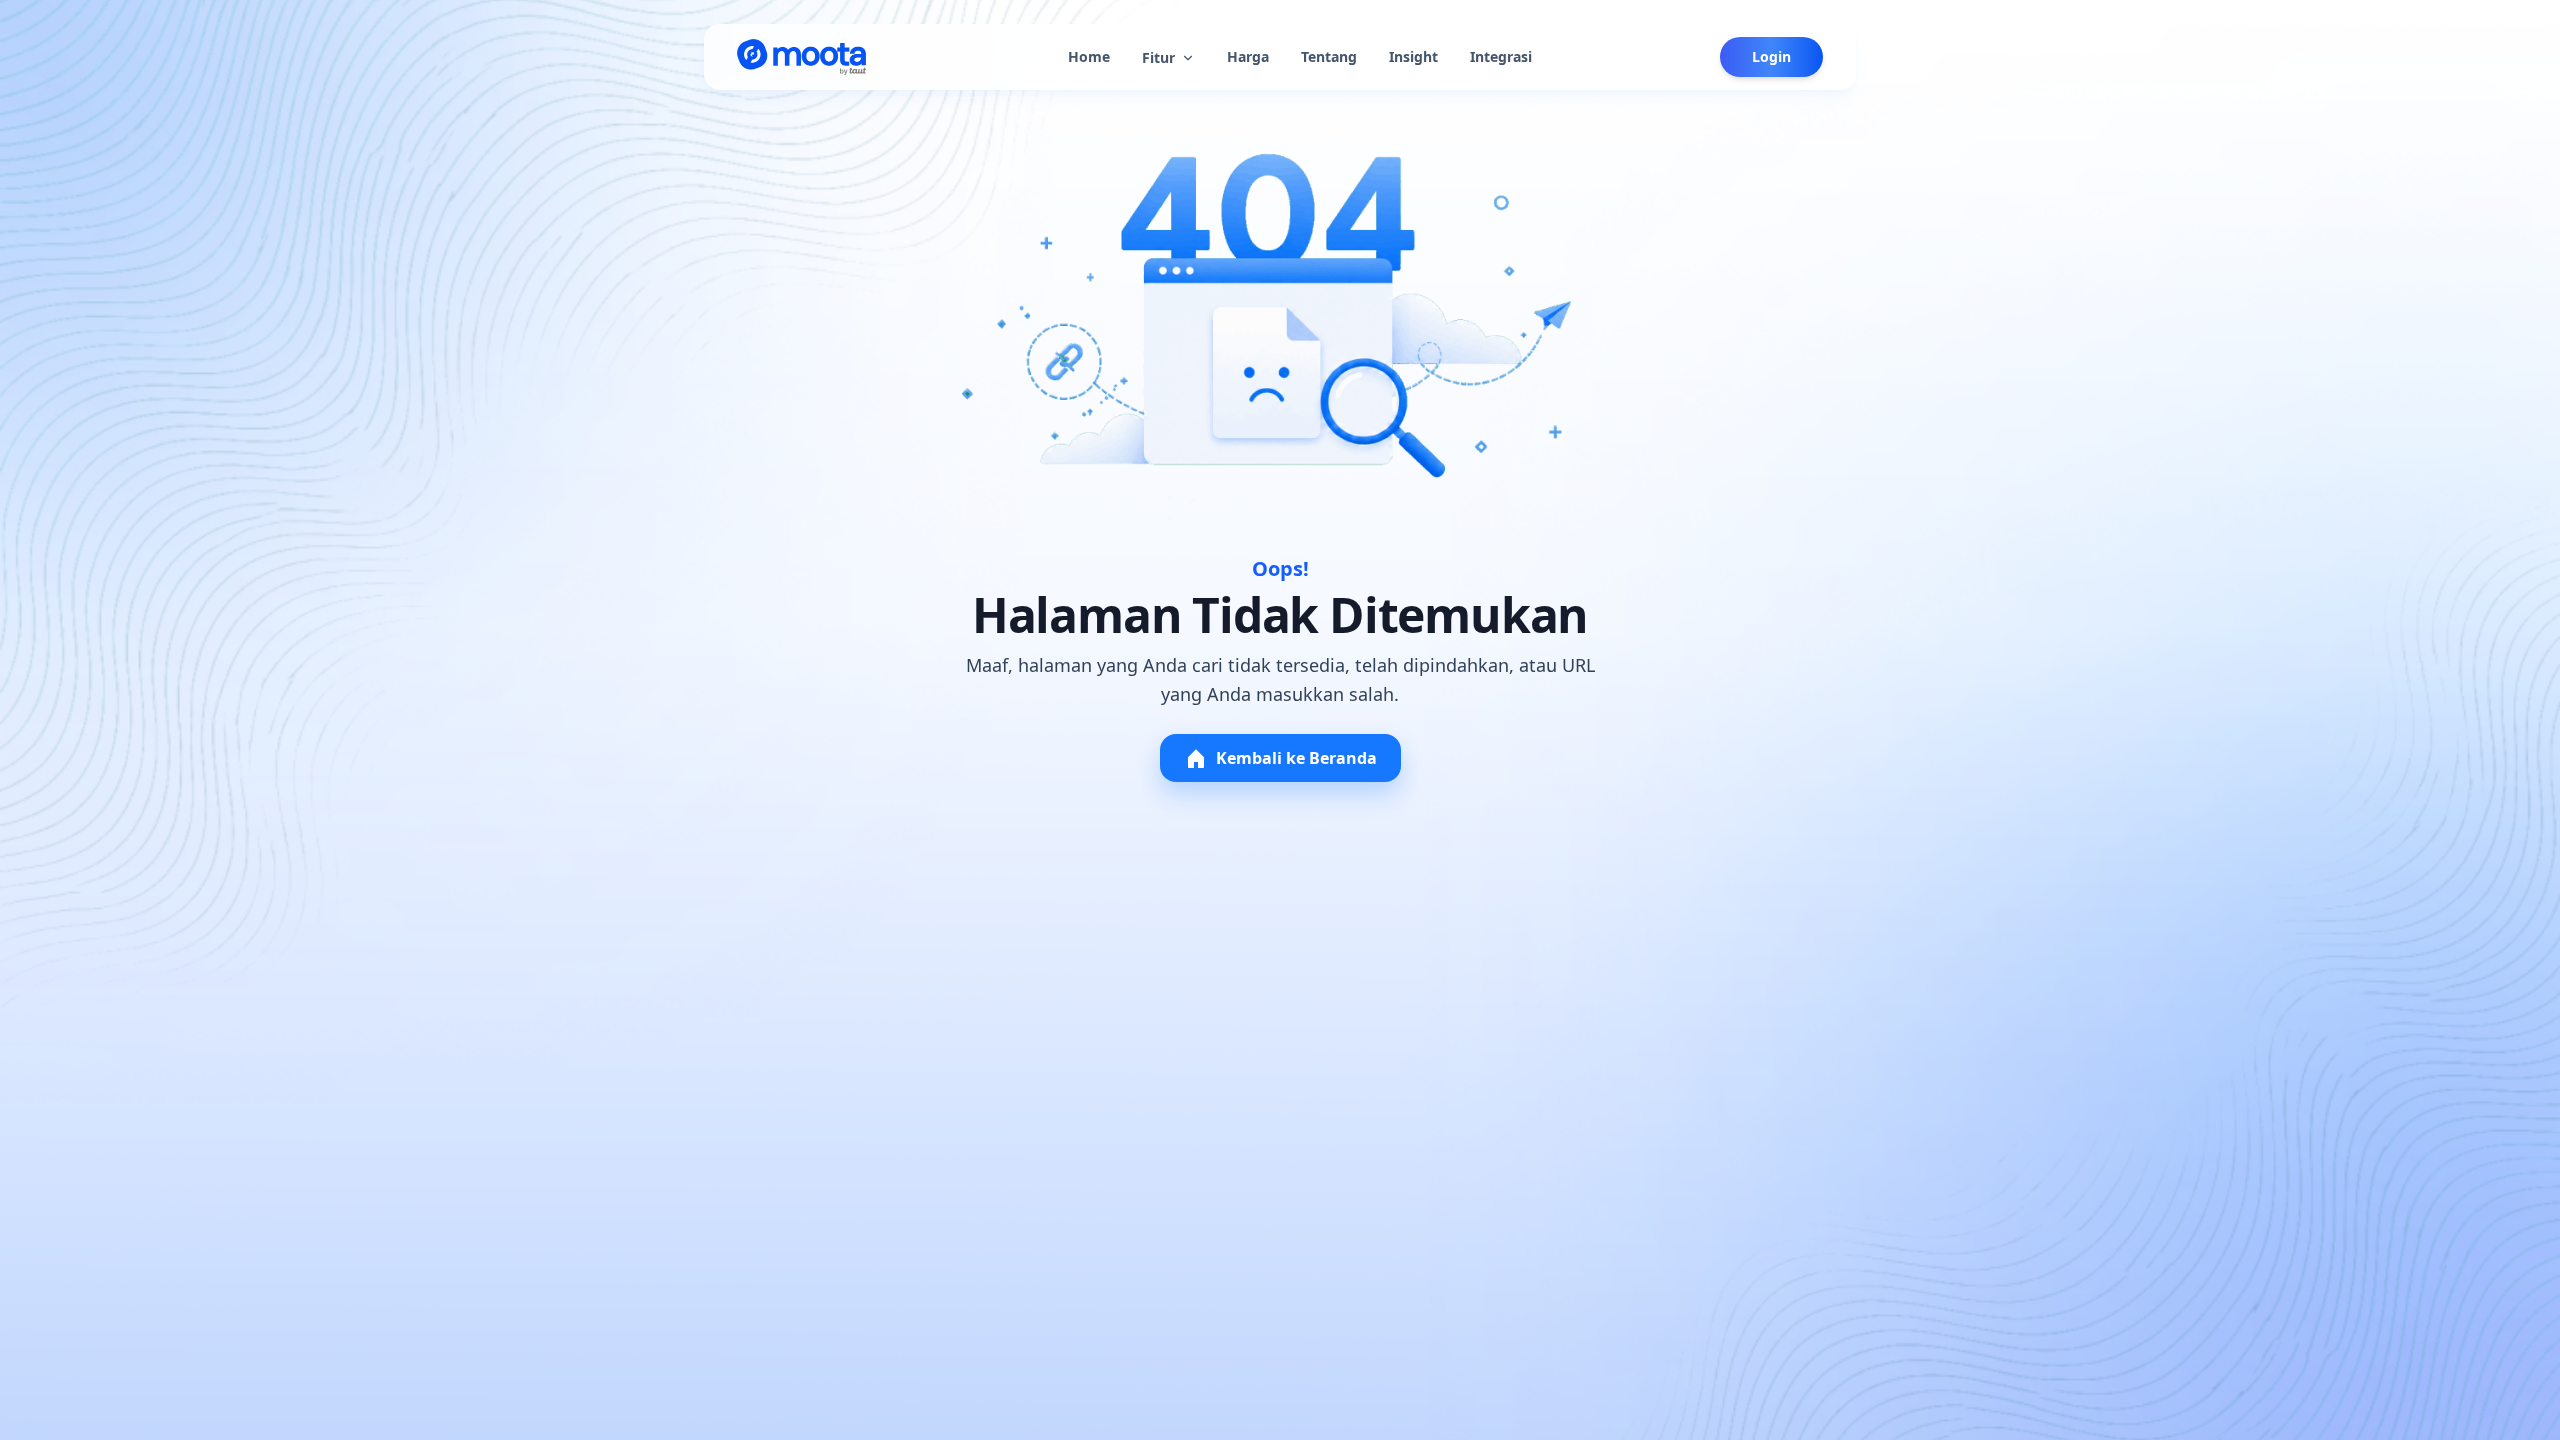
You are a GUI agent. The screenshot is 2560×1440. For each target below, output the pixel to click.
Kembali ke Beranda (1296, 758)
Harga (1248, 56)
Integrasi (1501, 56)
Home (1089, 56)
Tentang (1329, 56)
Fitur (1158, 57)
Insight (1413, 56)
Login (1771, 56)
